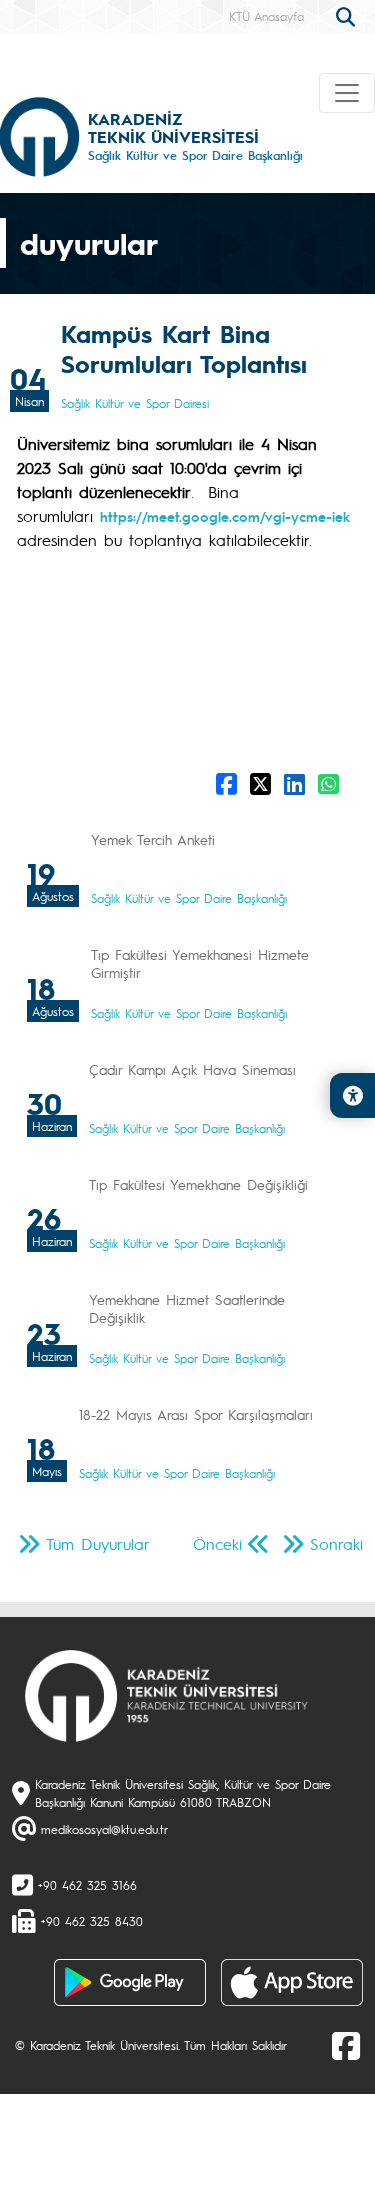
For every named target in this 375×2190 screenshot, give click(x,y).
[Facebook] (346, 2045)
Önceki (217, 1543)
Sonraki (336, 1543)
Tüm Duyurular (98, 1543)
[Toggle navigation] (347, 93)
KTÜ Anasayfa (266, 16)
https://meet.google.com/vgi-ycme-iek (225, 516)
